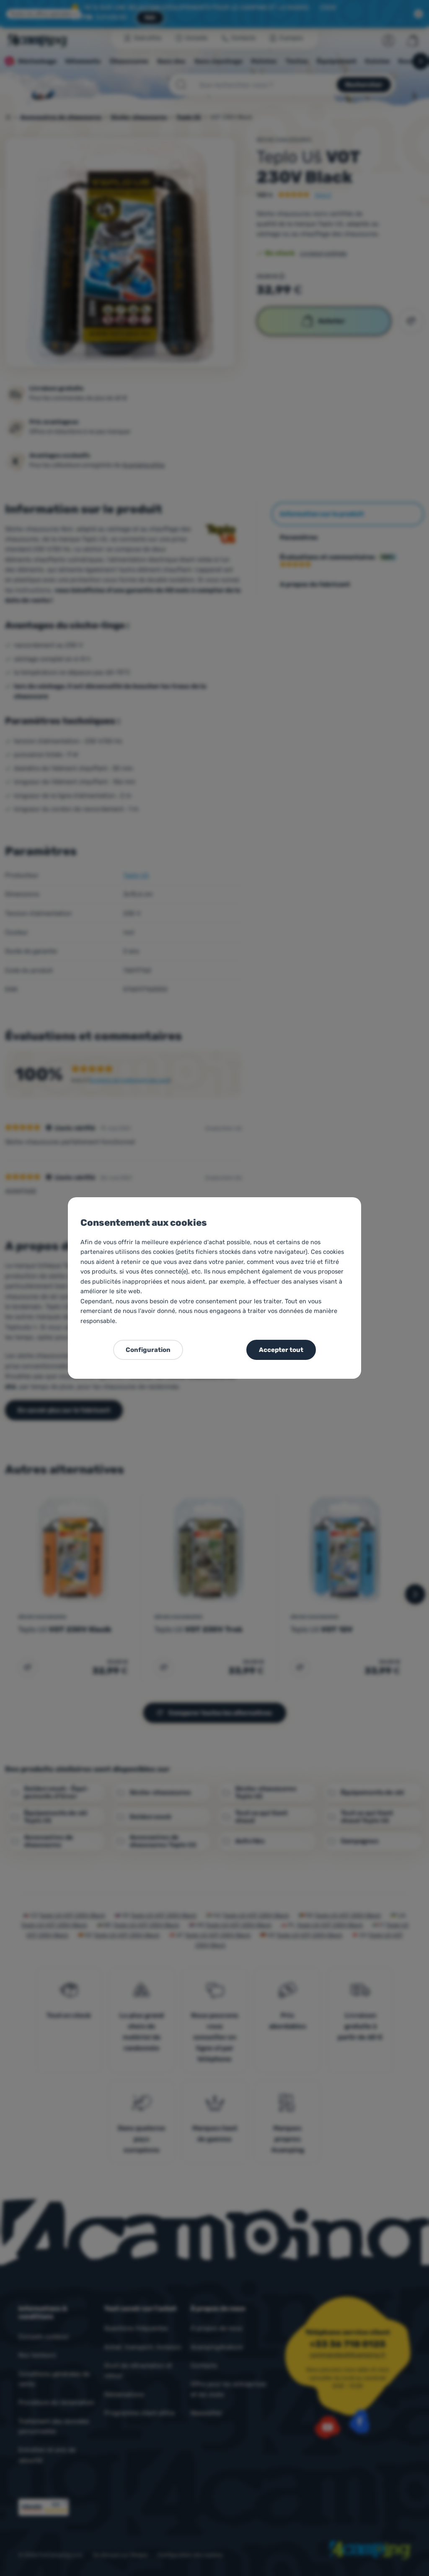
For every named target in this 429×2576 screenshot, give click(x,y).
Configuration (148, 1350)
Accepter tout (281, 1350)
